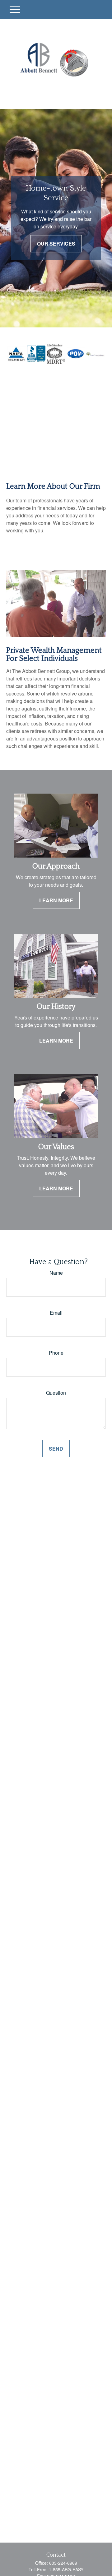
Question (56, 1393)
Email (56, 1313)
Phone (56, 1353)
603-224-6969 (63, 2563)
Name (56, 1273)
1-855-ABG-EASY (66, 2569)
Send (56, 1449)
